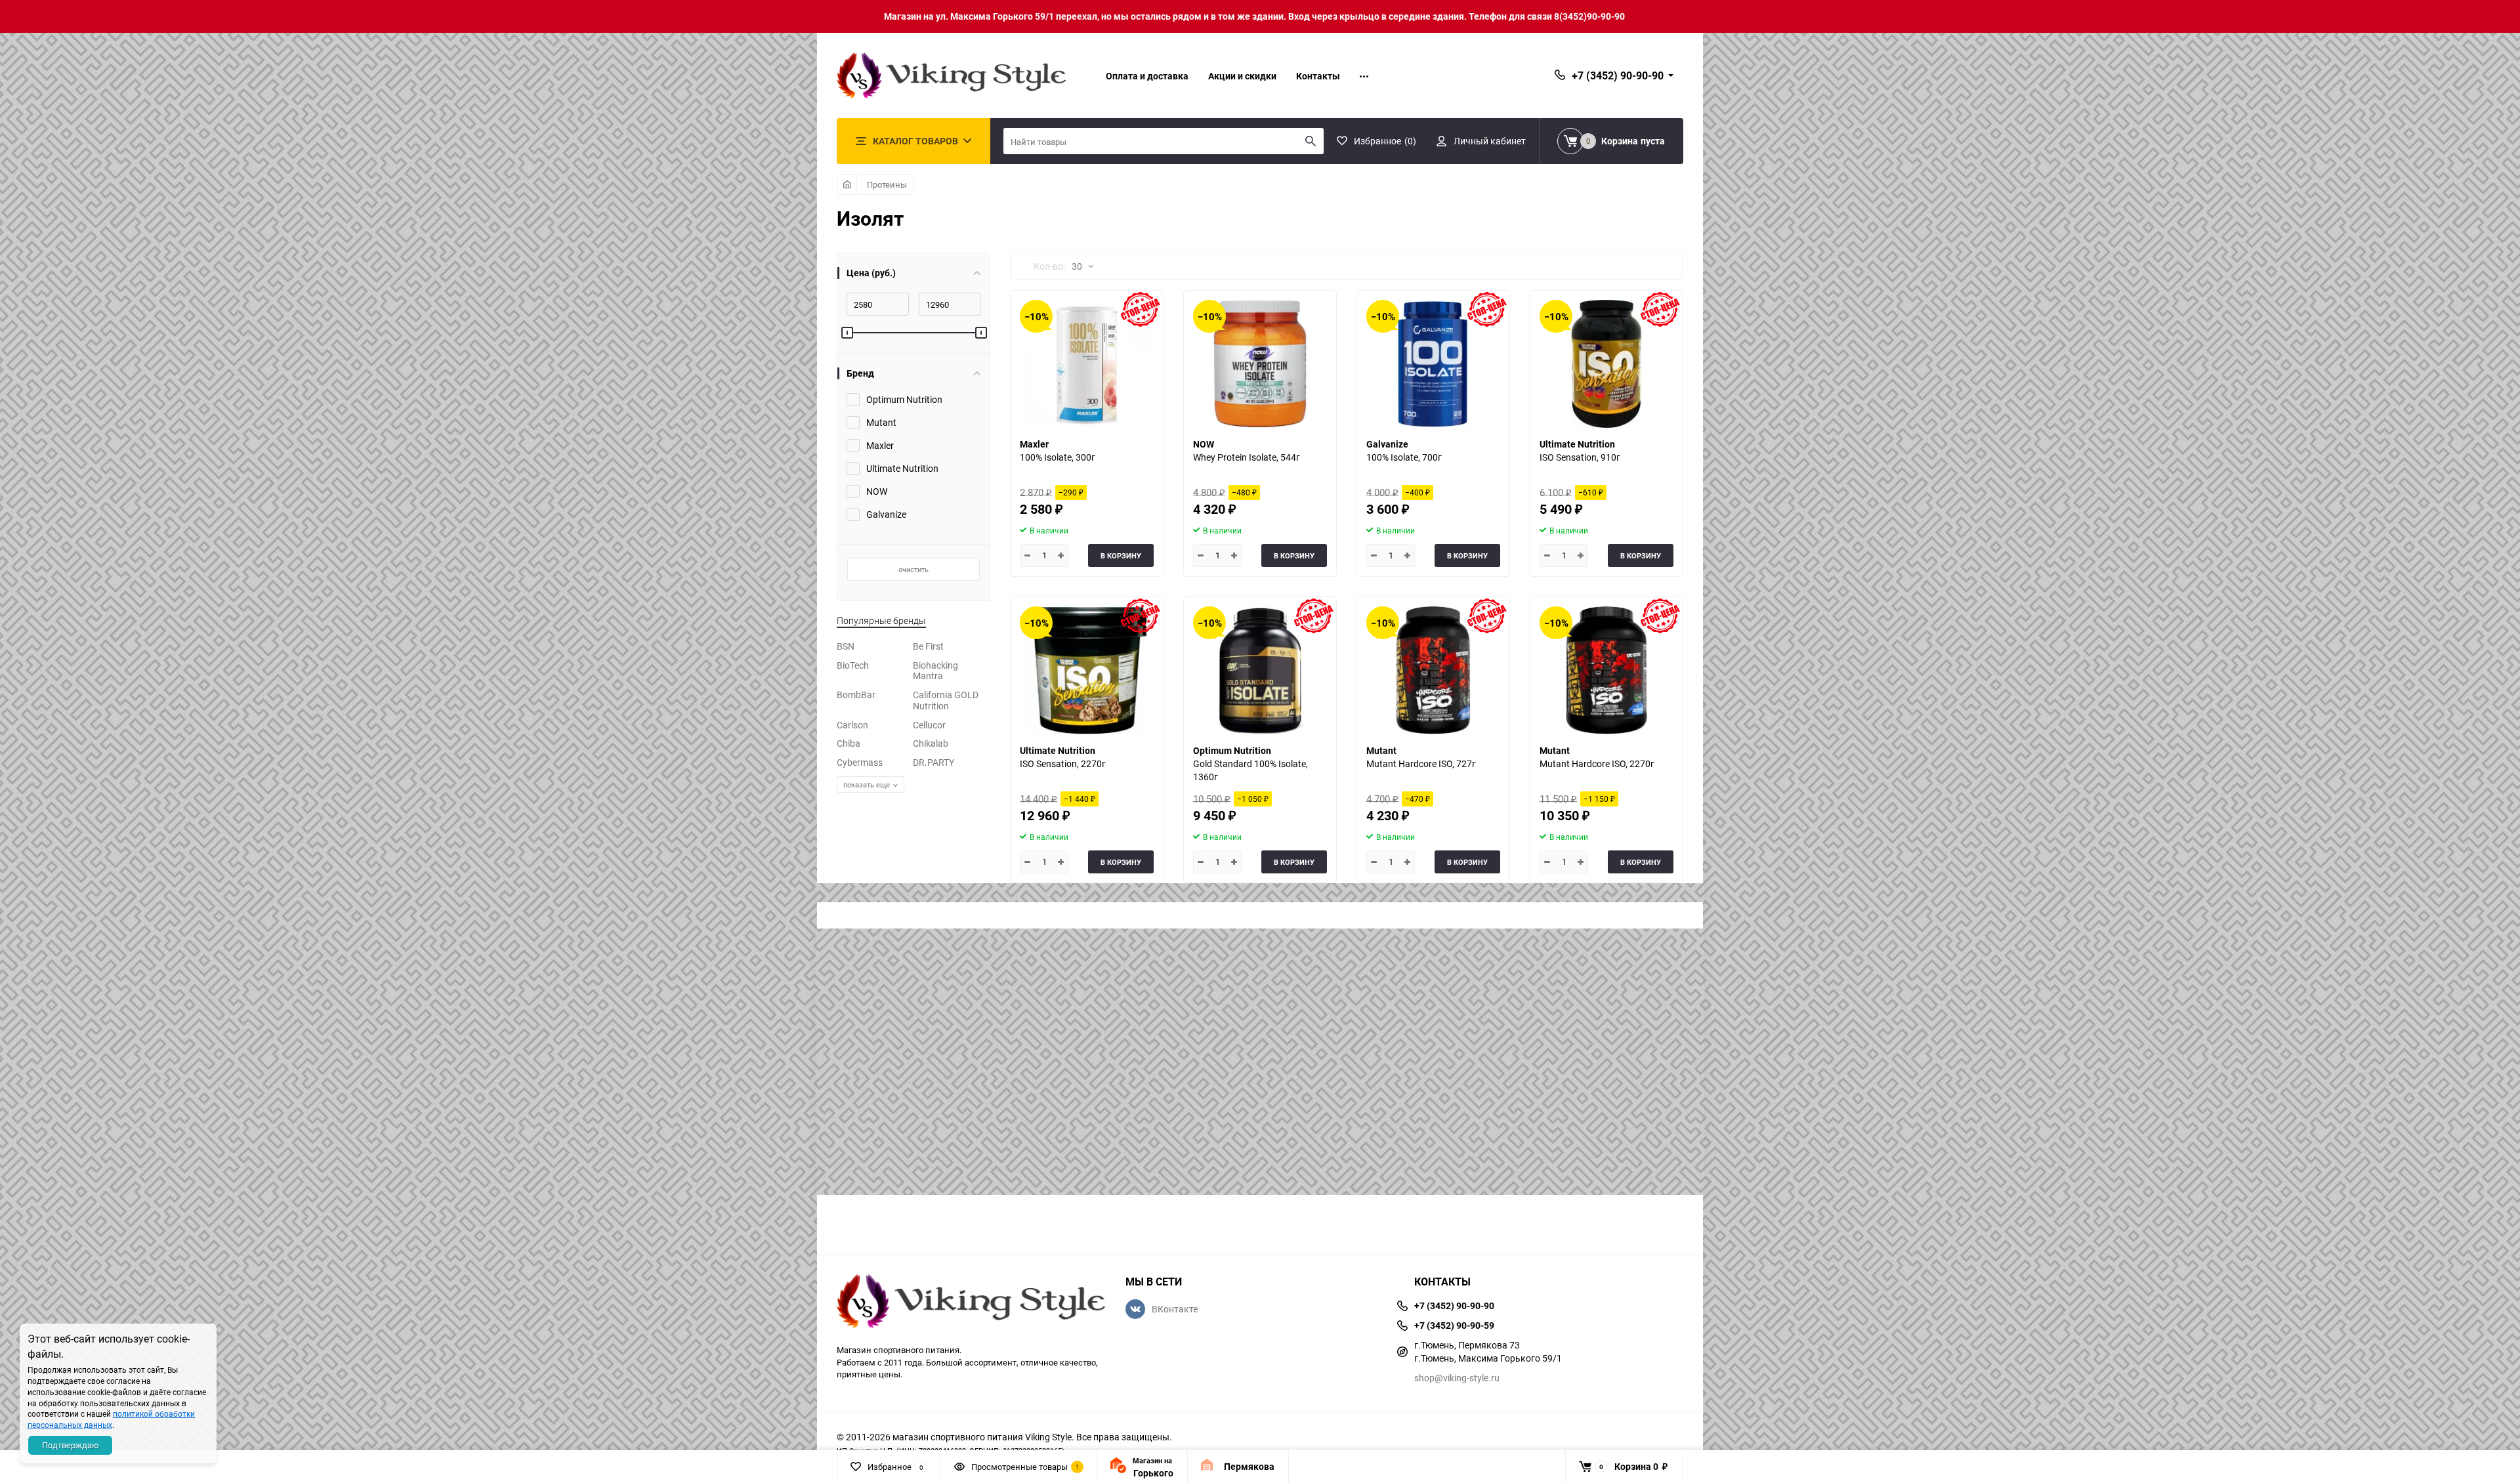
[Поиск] (1311, 141)
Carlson (852, 725)
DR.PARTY (934, 762)
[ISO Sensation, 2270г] (1087, 670)
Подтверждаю (71, 1445)
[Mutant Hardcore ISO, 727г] (1433, 670)
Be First (928, 646)
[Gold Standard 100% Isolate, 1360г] (1260, 670)
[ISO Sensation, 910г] (1606, 364)
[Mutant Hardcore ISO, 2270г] (1606, 670)
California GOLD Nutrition (946, 700)
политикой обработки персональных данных (111, 1419)
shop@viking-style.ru (1457, 1378)
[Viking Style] (971, 1303)
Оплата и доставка (1147, 76)
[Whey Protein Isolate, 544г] (1260, 364)
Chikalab (931, 743)
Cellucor (929, 725)
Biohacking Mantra (935, 671)
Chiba (849, 743)
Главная (847, 184)
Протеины (887, 184)
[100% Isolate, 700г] (1433, 364)
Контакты (1318, 76)
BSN (846, 646)
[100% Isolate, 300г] (1087, 364)
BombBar (856, 695)
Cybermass (860, 762)
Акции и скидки (1242, 76)
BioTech (853, 665)
